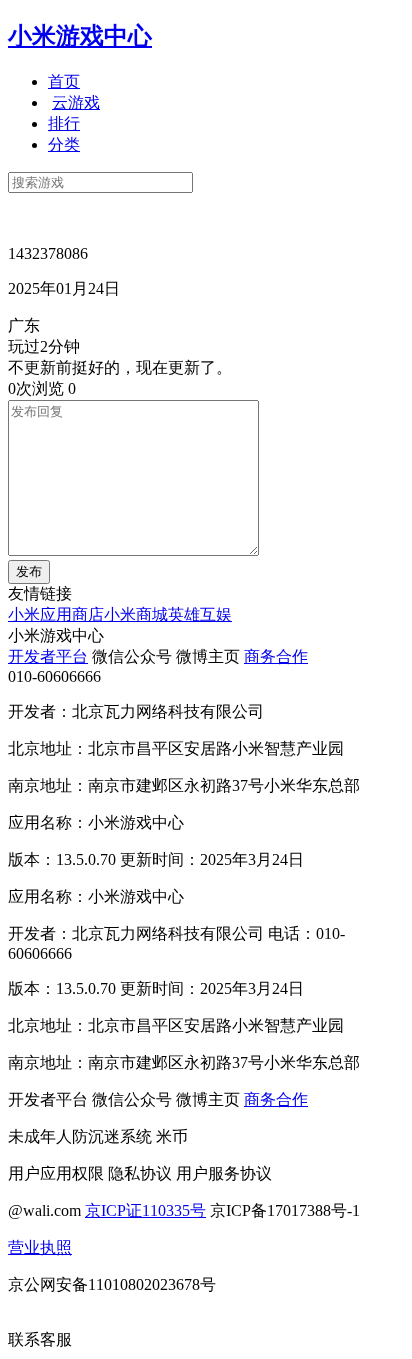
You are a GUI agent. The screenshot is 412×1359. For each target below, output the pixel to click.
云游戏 (76, 102)
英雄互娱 (200, 614)
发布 (29, 571)
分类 (64, 144)
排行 (64, 123)
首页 (64, 81)
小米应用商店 (56, 614)
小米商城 (136, 614)
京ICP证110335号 (145, 1210)
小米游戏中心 (80, 36)
